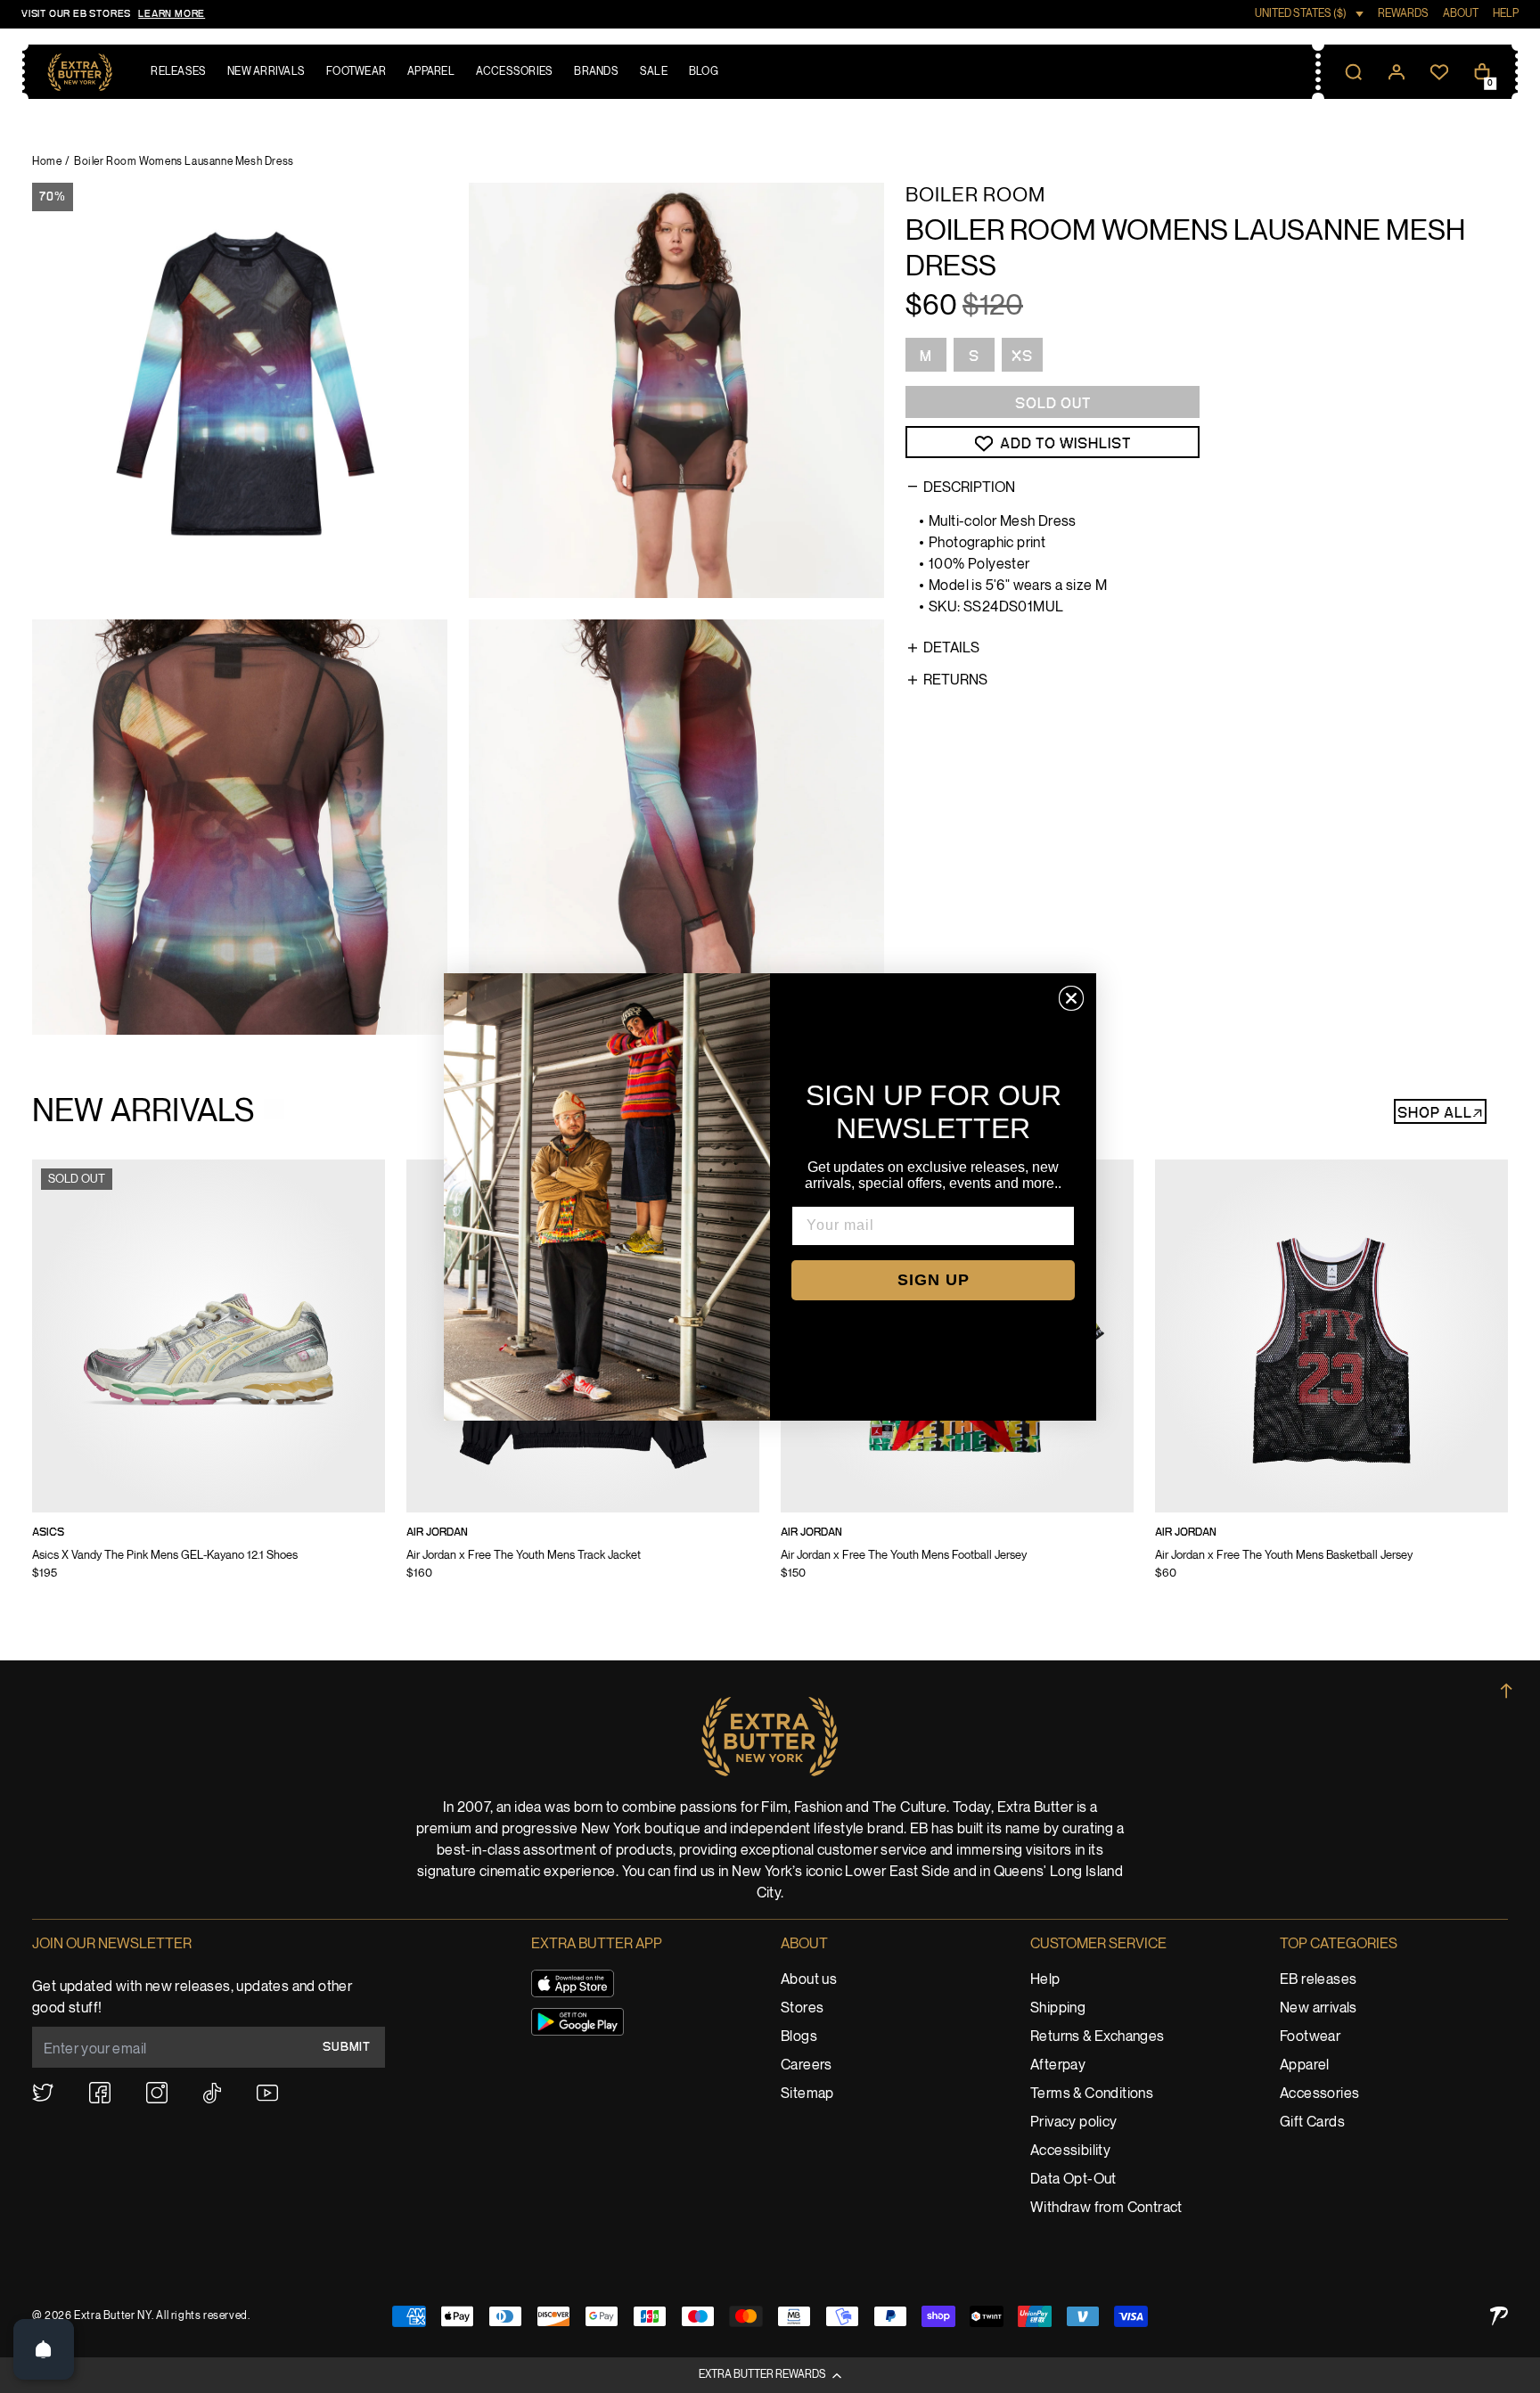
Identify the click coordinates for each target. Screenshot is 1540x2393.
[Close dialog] (1071, 998)
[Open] (44, 2349)
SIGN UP (934, 1280)
